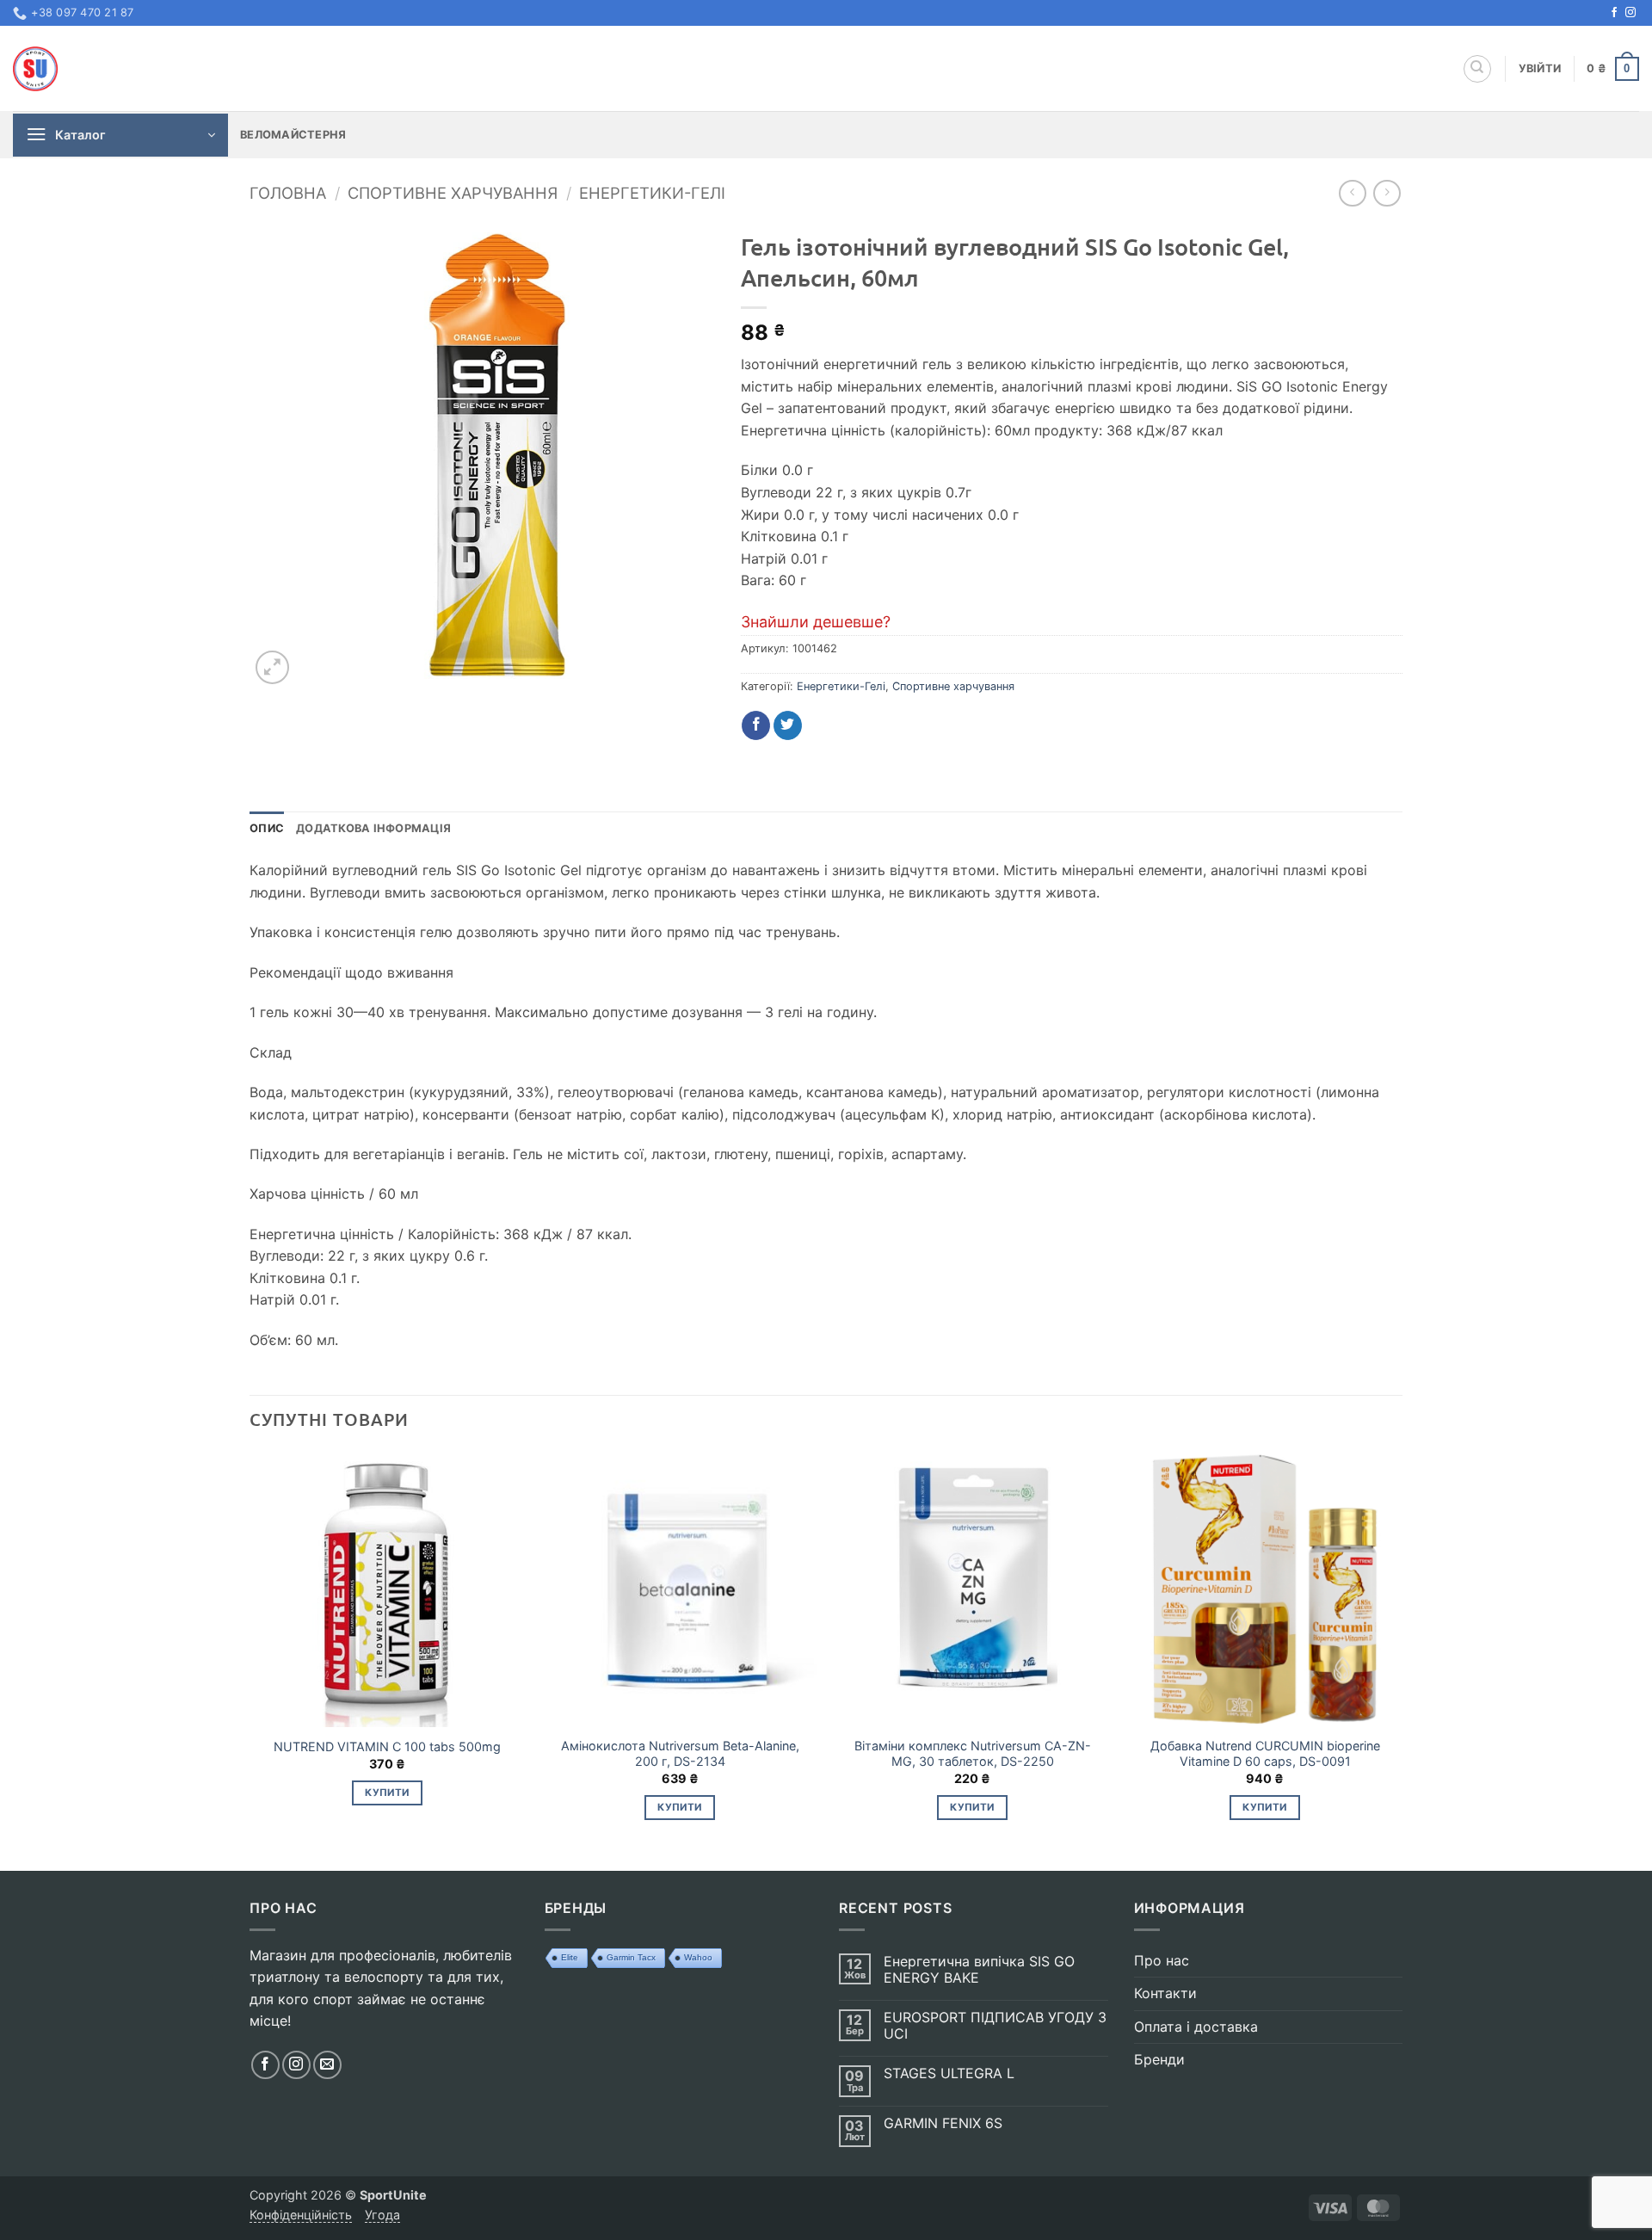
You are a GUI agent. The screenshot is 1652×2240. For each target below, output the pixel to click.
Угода (382, 2215)
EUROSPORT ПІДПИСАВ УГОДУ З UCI (995, 2026)
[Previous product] (1387, 193)
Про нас (1162, 1960)
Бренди (1159, 2059)
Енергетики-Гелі (652, 193)
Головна (288, 193)
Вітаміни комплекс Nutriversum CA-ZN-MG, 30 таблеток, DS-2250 (973, 1754)
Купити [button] (387, 1793)
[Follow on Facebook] (1614, 13)
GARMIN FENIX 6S (943, 2123)
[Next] (1402, 1659)
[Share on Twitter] (788, 725)
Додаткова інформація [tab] (373, 828)
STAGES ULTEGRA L (949, 2073)
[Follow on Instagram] (1630, 13)
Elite (570, 1957)
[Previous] (250, 1659)
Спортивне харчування (453, 193)
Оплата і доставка (1196, 2027)
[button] (1540, 69)
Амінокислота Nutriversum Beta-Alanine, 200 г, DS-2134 (680, 1754)
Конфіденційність (301, 2215)
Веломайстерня (293, 135)
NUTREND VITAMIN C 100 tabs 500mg (387, 1746)
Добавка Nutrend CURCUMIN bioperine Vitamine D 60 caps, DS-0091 (1265, 1754)
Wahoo (698, 1957)
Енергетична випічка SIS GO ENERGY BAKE (979, 1970)
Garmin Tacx (631, 1957)
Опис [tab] (267, 828)
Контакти (1165, 1993)
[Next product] (1352, 193)
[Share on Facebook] (756, 725)
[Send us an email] (327, 2065)
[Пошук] (1477, 69)
